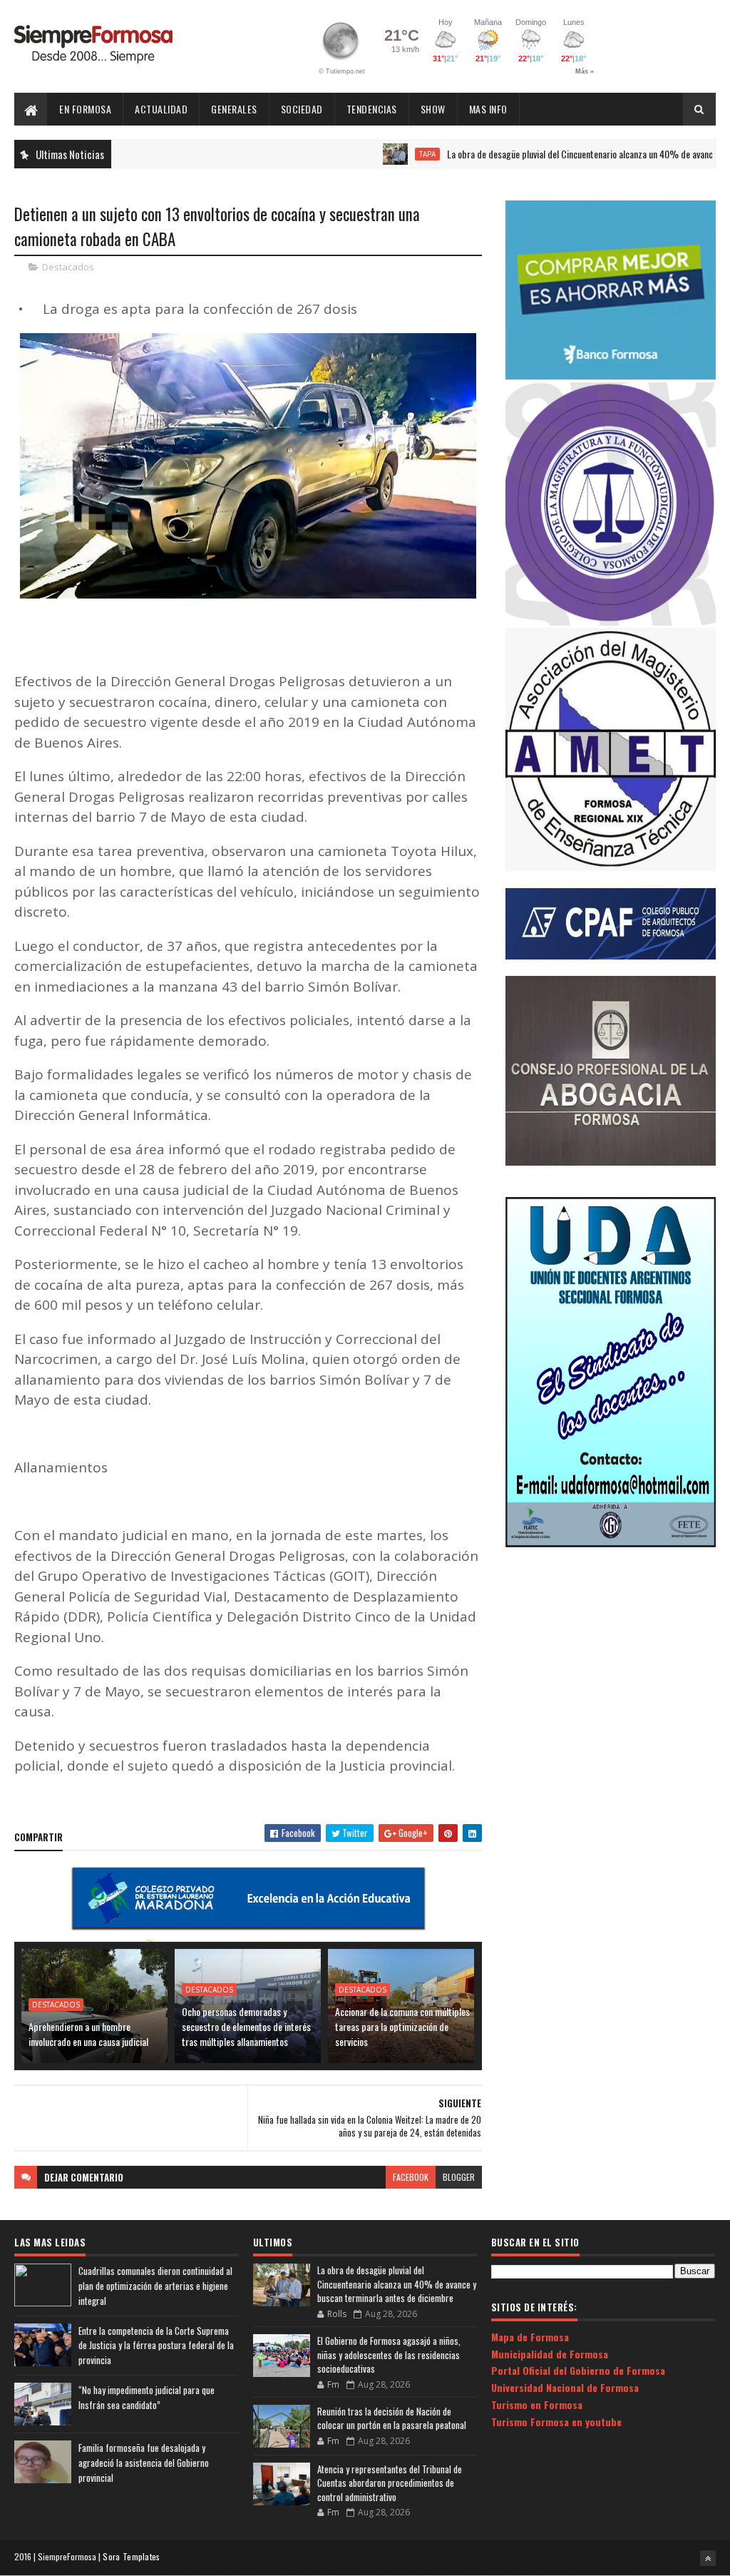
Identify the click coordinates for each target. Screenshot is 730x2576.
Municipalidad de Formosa (550, 2354)
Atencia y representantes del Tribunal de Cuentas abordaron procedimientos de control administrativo (390, 2483)
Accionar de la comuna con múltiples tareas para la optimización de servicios (402, 2026)
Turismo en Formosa (537, 2404)
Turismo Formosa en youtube (556, 2422)
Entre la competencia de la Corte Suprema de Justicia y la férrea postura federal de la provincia (156, 2346)
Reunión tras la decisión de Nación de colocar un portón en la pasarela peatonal (392, 2418)
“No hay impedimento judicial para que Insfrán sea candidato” (146, 2397)
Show (433, 109)
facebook (411, 2177)
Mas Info (488, 109)
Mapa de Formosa (530, 2337)
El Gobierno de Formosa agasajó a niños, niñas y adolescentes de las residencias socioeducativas (389, 2354)
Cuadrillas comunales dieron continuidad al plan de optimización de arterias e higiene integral (155, 2286)
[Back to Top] (708, 2558)
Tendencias (372, 109)
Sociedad (302, 109)
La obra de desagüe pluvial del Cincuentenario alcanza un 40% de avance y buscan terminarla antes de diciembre (397, 2284)
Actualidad (161, 109)
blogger (459, 2177)
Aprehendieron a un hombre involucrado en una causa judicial (88, 2034)
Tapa (372, 154)
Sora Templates (131, 2556)
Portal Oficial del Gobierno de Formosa (578, 2370)
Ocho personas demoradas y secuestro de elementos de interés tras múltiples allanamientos (246, 2026)
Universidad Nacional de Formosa (565, 2387)
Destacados (68, 267)
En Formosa (85, 109)
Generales (234, 109)
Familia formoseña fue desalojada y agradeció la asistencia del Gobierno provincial (144, 2463)
